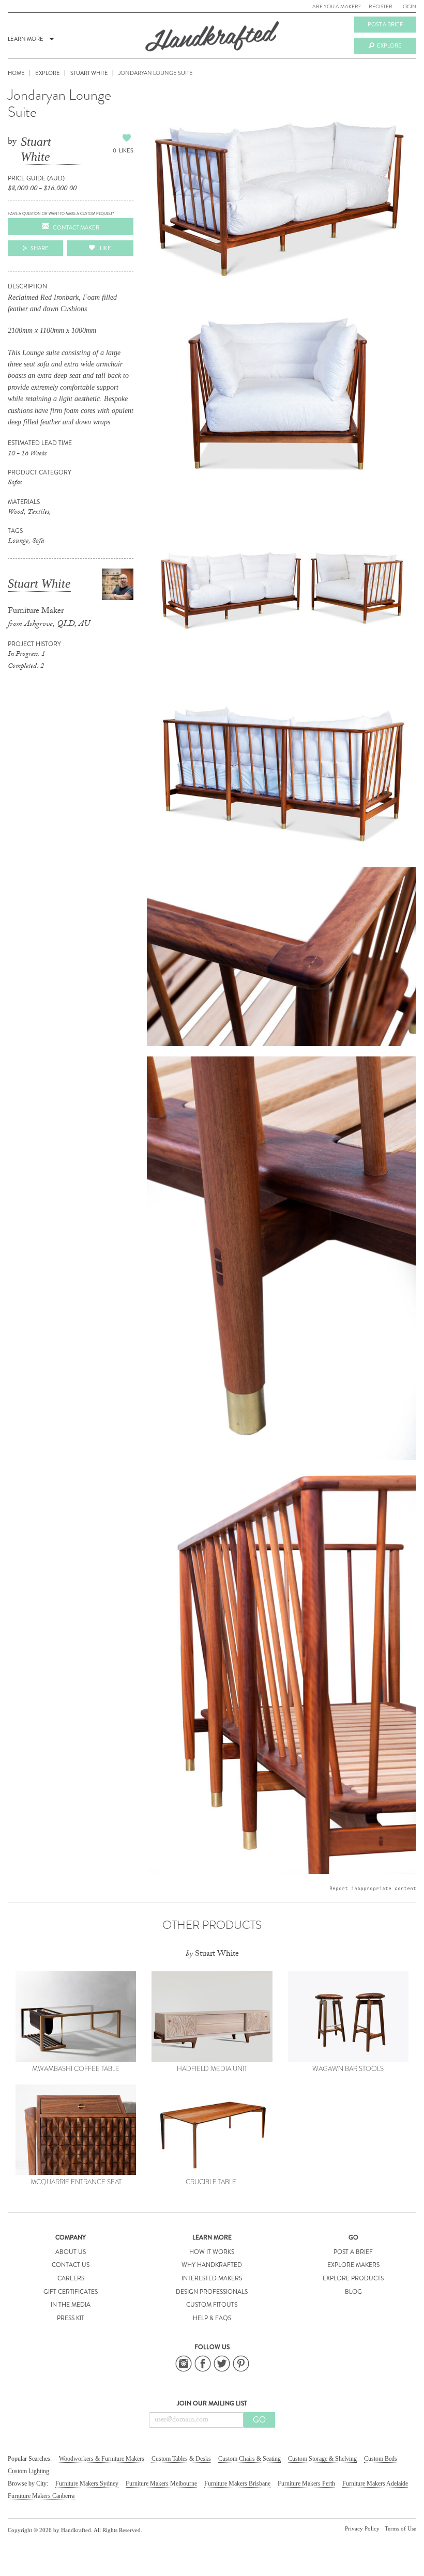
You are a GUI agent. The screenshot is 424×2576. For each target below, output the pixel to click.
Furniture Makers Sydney (87, 2483)
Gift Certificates (71, 2292)
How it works (212, 2252)
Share (40, 248)
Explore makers (353, 2265)
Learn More (26, 39)
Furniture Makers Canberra (41, 2496)
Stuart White (36, 149)
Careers (71, 2278)
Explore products (353, 2278)
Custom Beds (381, 2459)
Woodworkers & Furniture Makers (102, 2459)
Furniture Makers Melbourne (161, 2483)
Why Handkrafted (212, 2265)
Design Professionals (212, 2292)
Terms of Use (400, 2528)
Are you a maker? (337, 6)
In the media (71, 2305)
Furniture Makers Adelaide (375, 2483)
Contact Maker (76, 227)
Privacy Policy (362, 2528)
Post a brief (385, 24)
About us (71, 2252)
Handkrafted (212, 40)
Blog (353, 2292)
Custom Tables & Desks (181, 2459)
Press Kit (71, 2318)
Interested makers (212, 2278)
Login (408, 6)
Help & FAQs (212, 2318)
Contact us (71, 2265)
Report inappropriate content (373, 1888)
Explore (389, 45)
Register (381, 6)
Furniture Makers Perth (306, 2483)
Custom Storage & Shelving (322, 2459)
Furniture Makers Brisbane (237, 2483)
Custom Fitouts (212, 2305)
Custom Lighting (28, 2471)
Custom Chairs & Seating (249, 2459)
